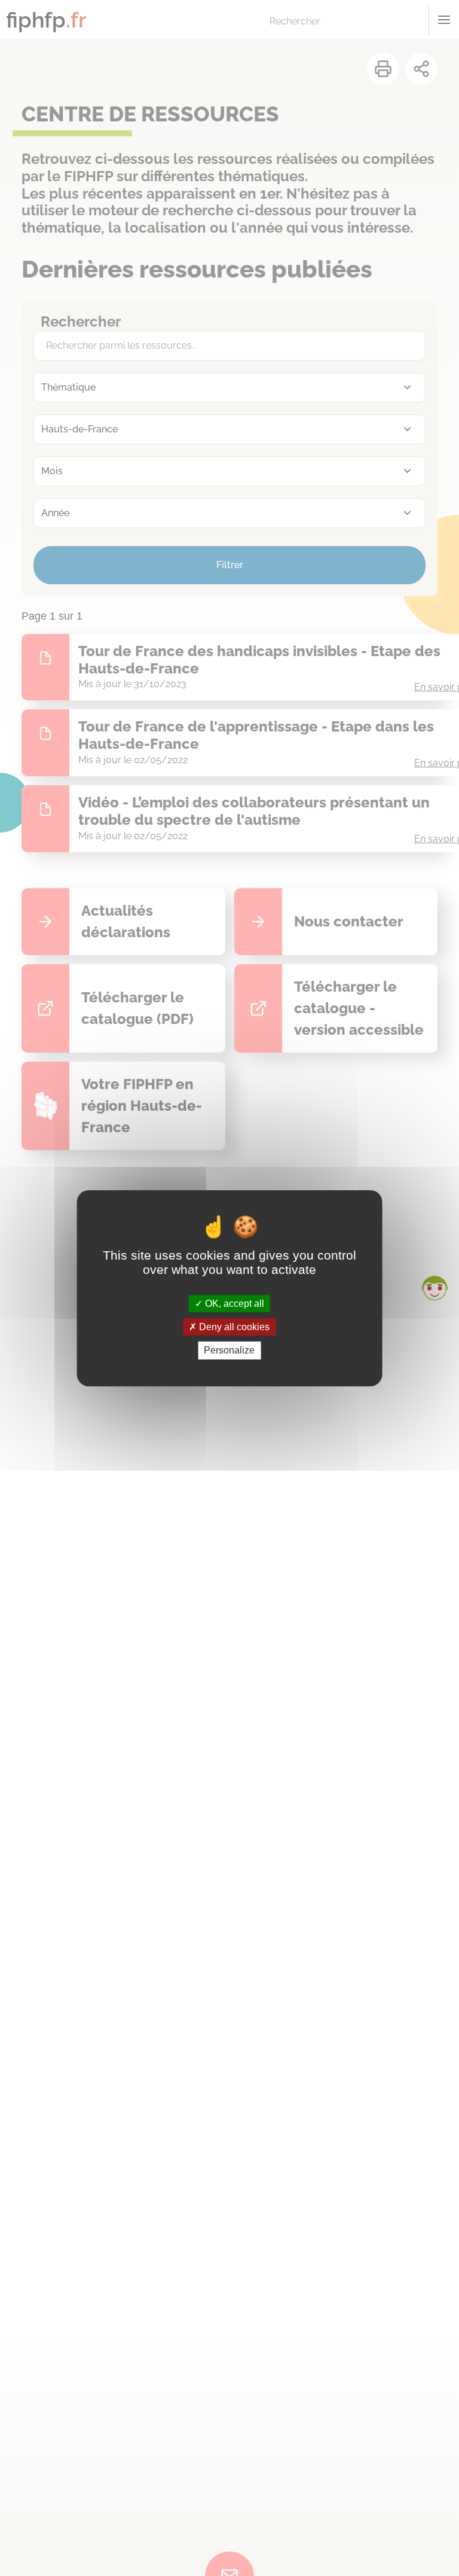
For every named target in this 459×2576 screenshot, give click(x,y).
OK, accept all (233, 1304)
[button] (434, 1288)
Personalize (229, 1350)
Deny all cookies (233, 1327)
